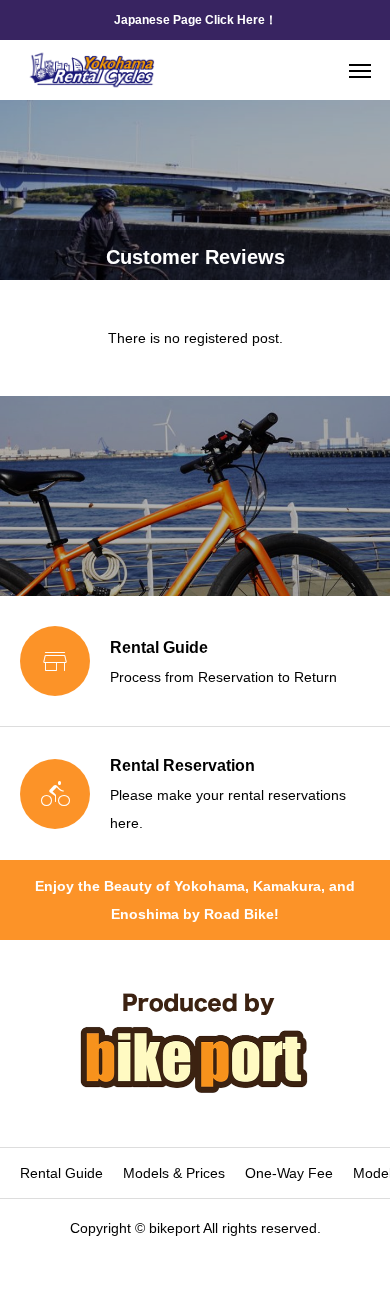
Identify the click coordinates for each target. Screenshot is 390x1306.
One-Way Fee (289, 1173)
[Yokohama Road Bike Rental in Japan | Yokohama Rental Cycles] (92, 70)
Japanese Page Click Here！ (195, 20)
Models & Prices (174, 1173)
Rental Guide (61, 1173)
